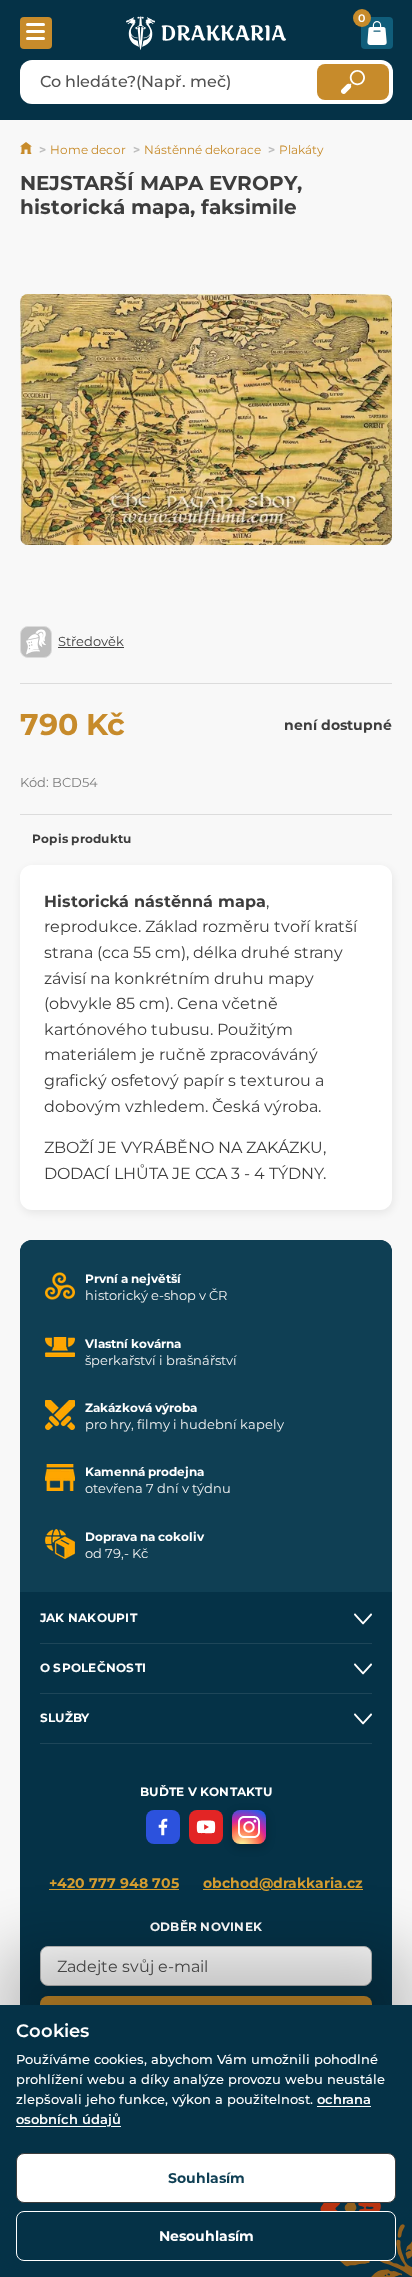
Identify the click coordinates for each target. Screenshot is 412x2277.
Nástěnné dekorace (202, 149)
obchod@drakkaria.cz (283, 1883)
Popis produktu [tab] (81, 838)
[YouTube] (206, 1827)
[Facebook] (163, 1827)
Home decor (88, 149)
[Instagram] (249, 1827)
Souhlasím (206, 2178)
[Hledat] (353, 82)
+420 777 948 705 (114, 1883)
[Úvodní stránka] (27, 149)
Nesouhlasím (206, 2236)
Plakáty (301, 149)
